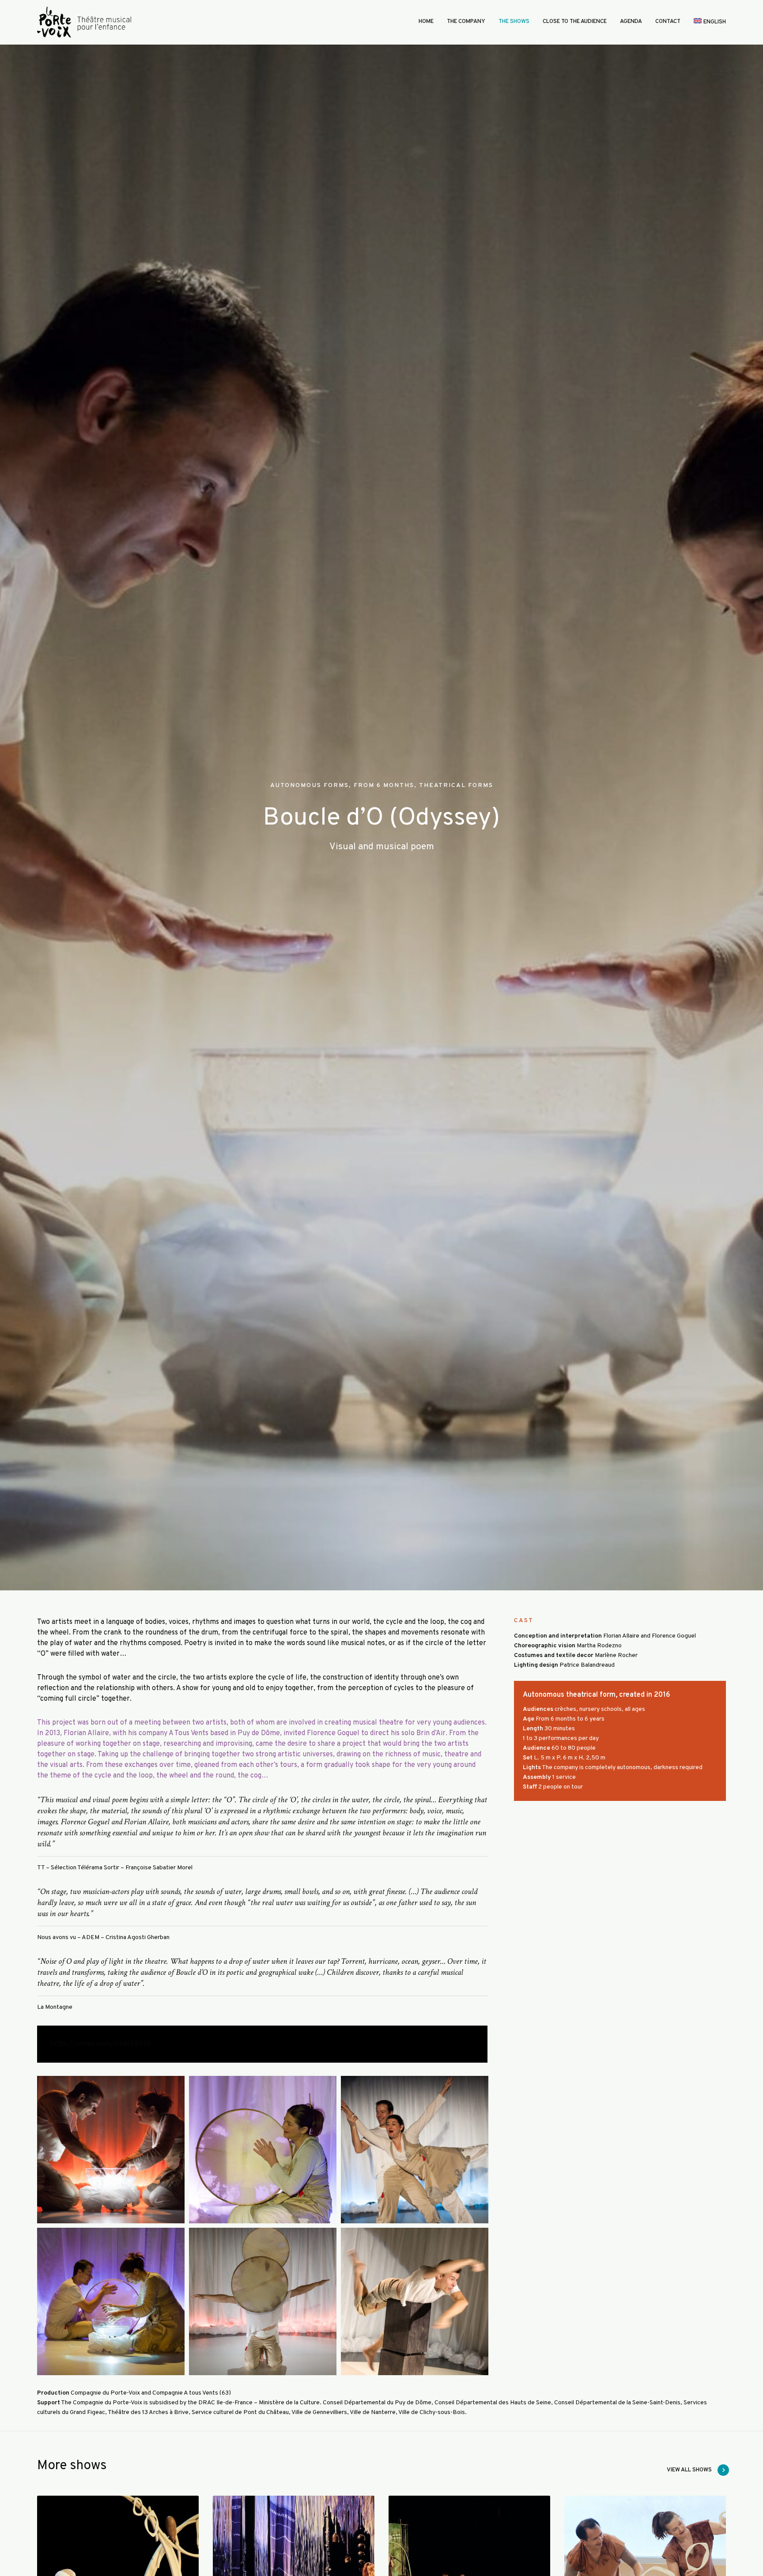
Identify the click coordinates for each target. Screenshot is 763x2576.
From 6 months (384, 785)
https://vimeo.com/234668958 (101, 2044)
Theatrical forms (456, 785)
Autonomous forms (310, 785)
